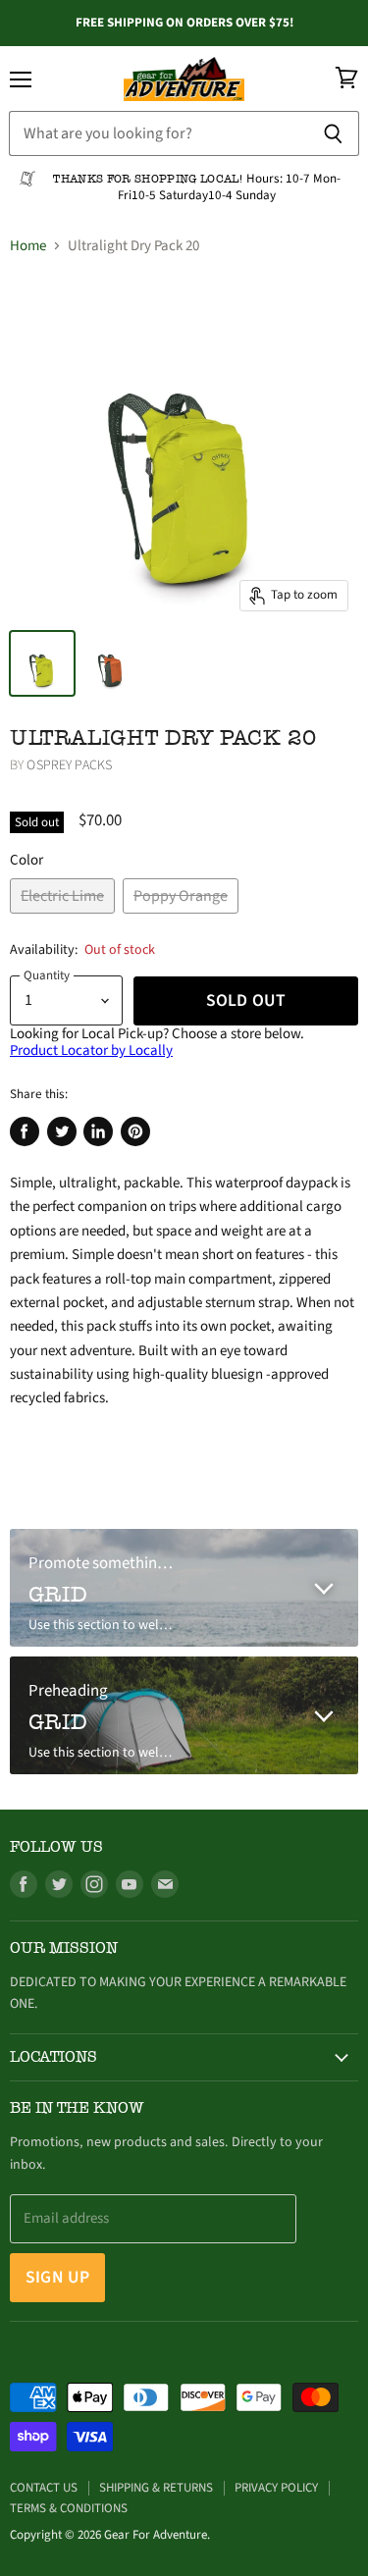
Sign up (57, 2277)
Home (28, 246)
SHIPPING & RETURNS (156, 2488)
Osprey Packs (69, 765)
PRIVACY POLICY (276, 2488)
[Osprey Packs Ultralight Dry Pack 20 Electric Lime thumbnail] (42, 663)
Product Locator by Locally (91, 1051)
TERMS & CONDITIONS (69, 2508)
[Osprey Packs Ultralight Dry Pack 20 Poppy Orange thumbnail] (111, 663)
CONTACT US (44, 2488)
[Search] (333, 133)
